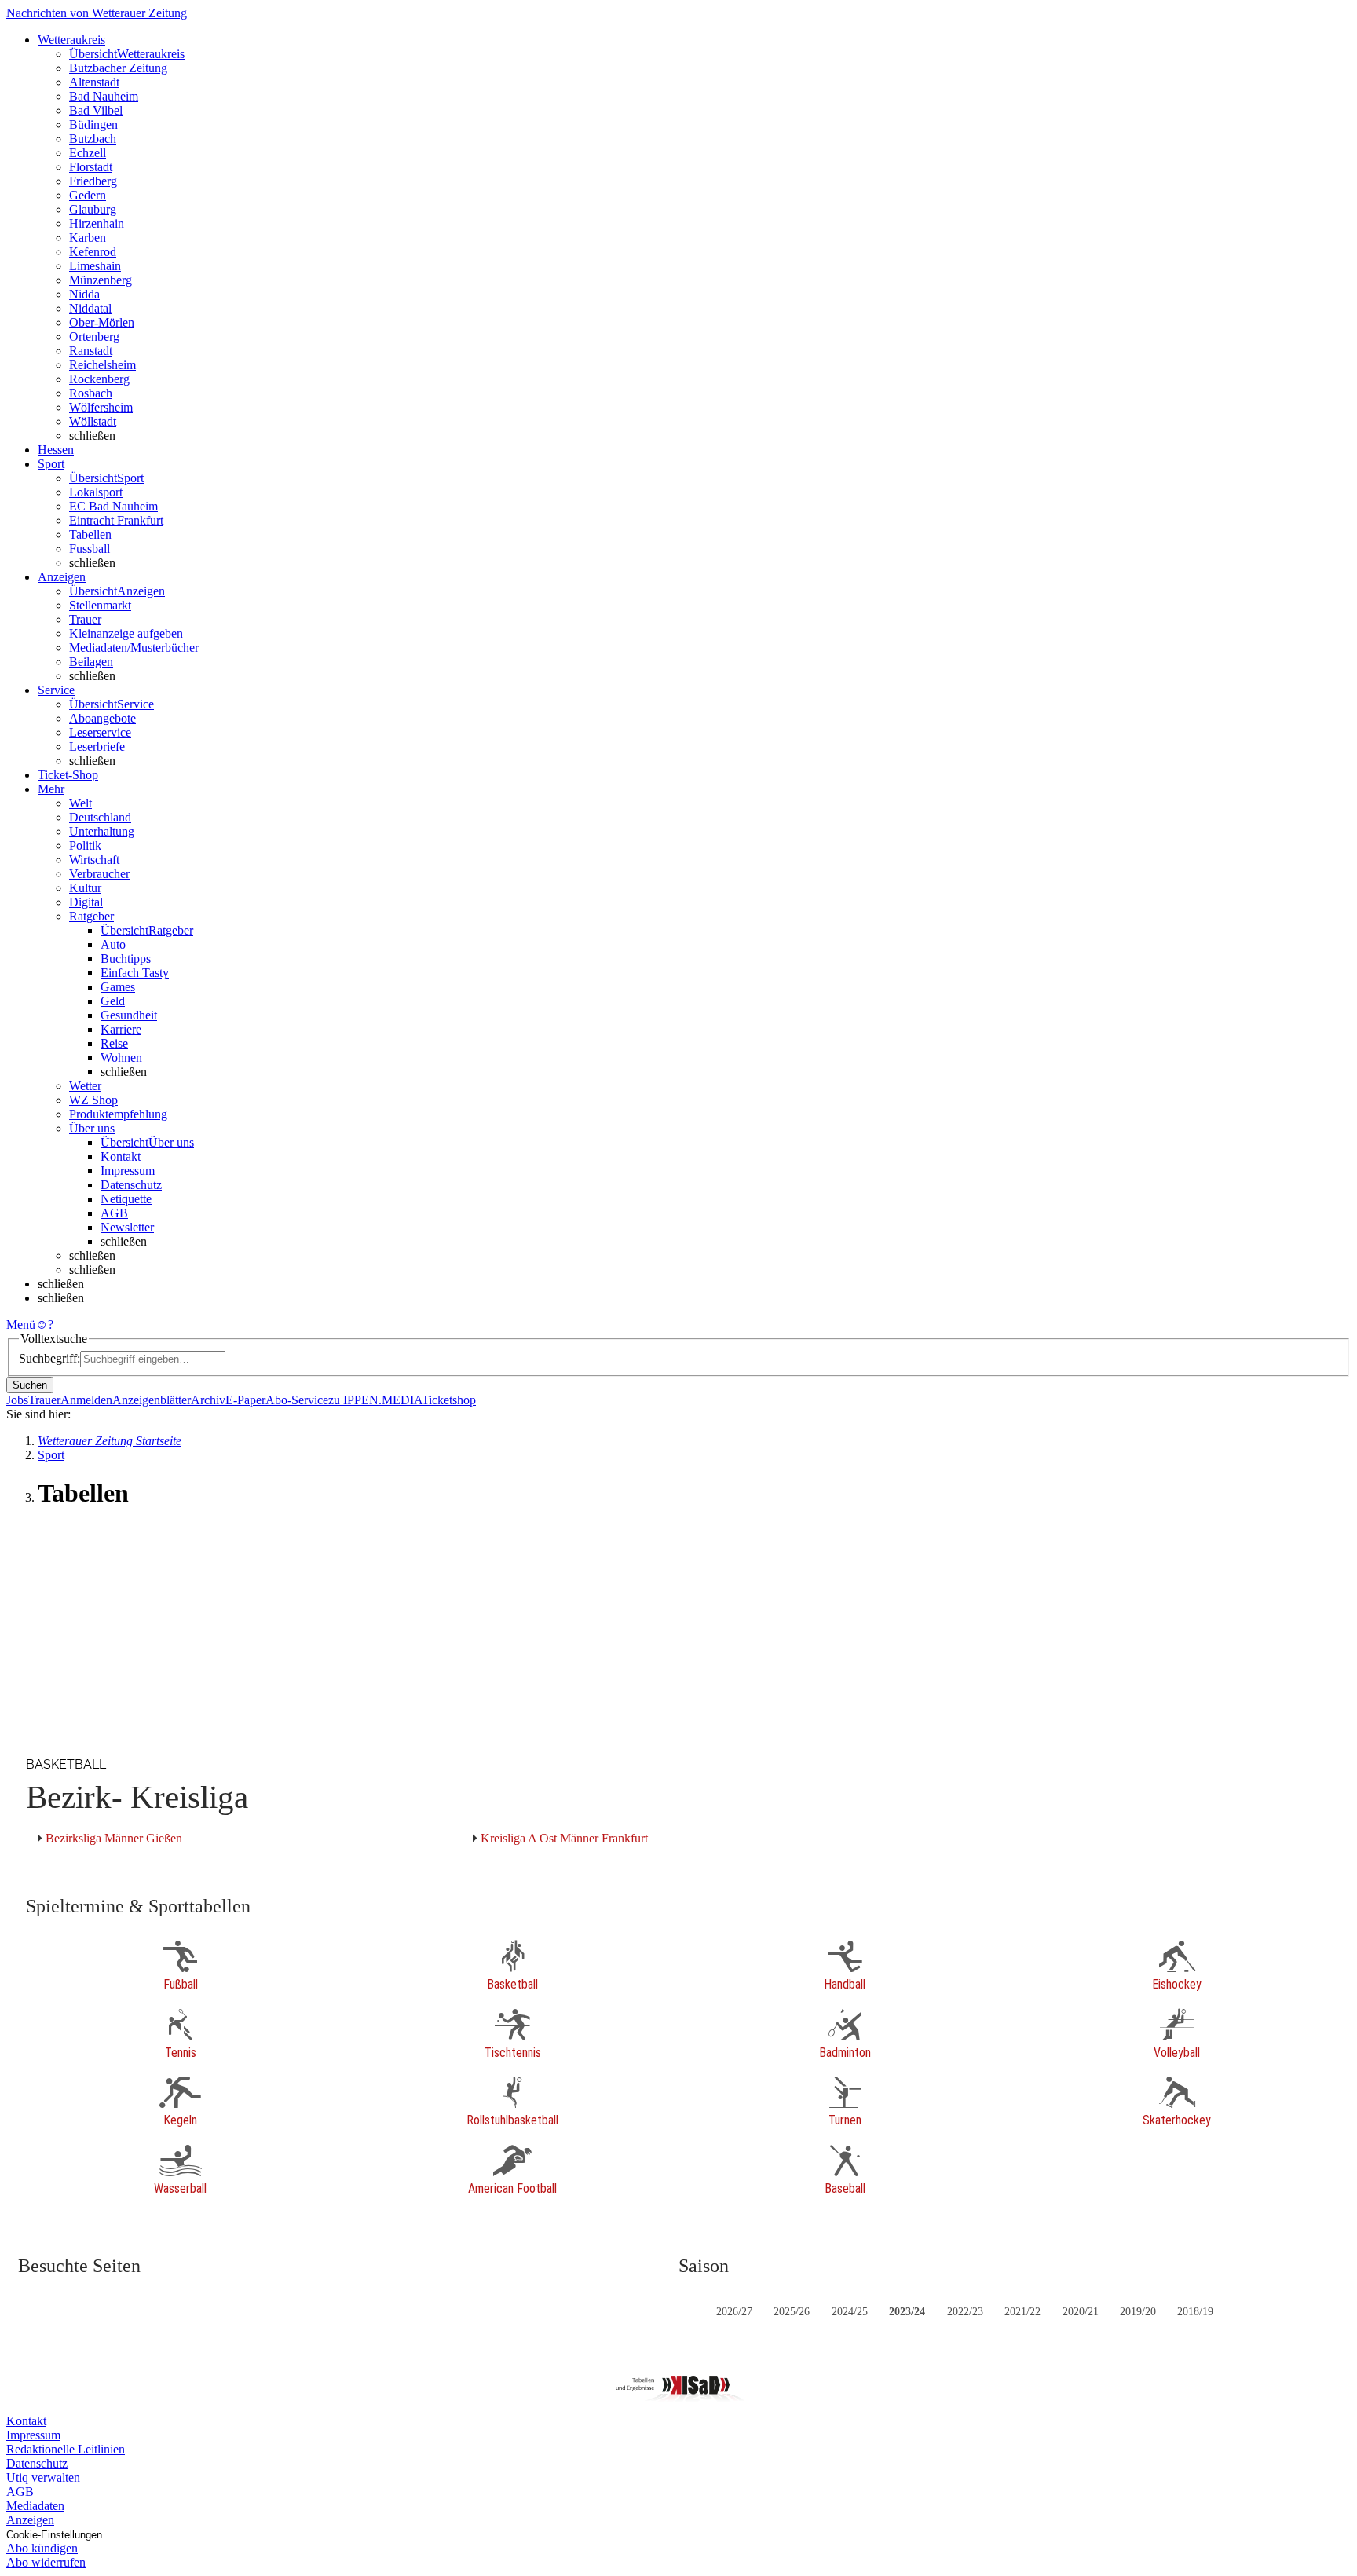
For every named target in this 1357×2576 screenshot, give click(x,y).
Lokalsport (96, 492)
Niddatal (90, 308)
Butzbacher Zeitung (118, 68)
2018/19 (1195, 2312)
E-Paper (245, 1400)
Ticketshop (449, 1400)
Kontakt (121, 1156)
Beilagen (91, 662)
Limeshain (95, 266)
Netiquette (126, 1199)
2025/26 (792, 2312)
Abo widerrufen (46, 2562)
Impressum (128, 1171)
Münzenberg (101, 280)
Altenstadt (94, 82)
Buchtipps (126, 959)
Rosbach (91, 393)
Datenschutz (131, 1185)
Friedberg (93, 181)
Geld (113, 1001)
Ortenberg (94, 337)
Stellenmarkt (100, 605)
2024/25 (850, 2312)
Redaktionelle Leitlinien (66, 2449)
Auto (113, 944)
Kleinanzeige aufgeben (126, 633)
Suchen (30, 1385)
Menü (21, 1325)
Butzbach (93, 139)
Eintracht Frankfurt (116, 520)
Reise (114, 1043)
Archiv (208, 1400)
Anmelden (86, 1400)
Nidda (84, 294)
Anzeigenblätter (152, 1400)
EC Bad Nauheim (113, 506)
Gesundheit (129, 1015)
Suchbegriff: (49, 1358)
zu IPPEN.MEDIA (375, 1400)
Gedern (88, 195)
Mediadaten (35, 2506)
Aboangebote (102, 718)
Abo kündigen (42, 2548)
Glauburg (93, 209)
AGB (114, 1213)
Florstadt (91, 167)
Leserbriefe (97, 746)
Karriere (121, 1029)
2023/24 (907, 2312)
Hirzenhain (97, 223)
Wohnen (121, 1057)
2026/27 (734, 2312)
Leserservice (100, 732)
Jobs (17, 1400)
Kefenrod (93, 252)
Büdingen (93, 124)
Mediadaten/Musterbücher (134, 648)
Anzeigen (30, 2520)
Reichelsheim (102, 365)
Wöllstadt (93, 421)
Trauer (85, 619)
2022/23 (965, 2312)
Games (118, 987)
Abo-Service (297, 1400)
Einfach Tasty (135, 973)
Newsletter (127, 1227)
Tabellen (90, 534)
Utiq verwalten (43, 2477)
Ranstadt (91, 351)
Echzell (88, 153)
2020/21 (1081, 2312)
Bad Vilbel (96, 110)
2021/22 (1022, 2312)
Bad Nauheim (104, 96)
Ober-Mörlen (102, 322)
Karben (88, 238)
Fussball (90, 549)
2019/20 (1138, 2312)
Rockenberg (99, 379)
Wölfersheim (101, 407)
